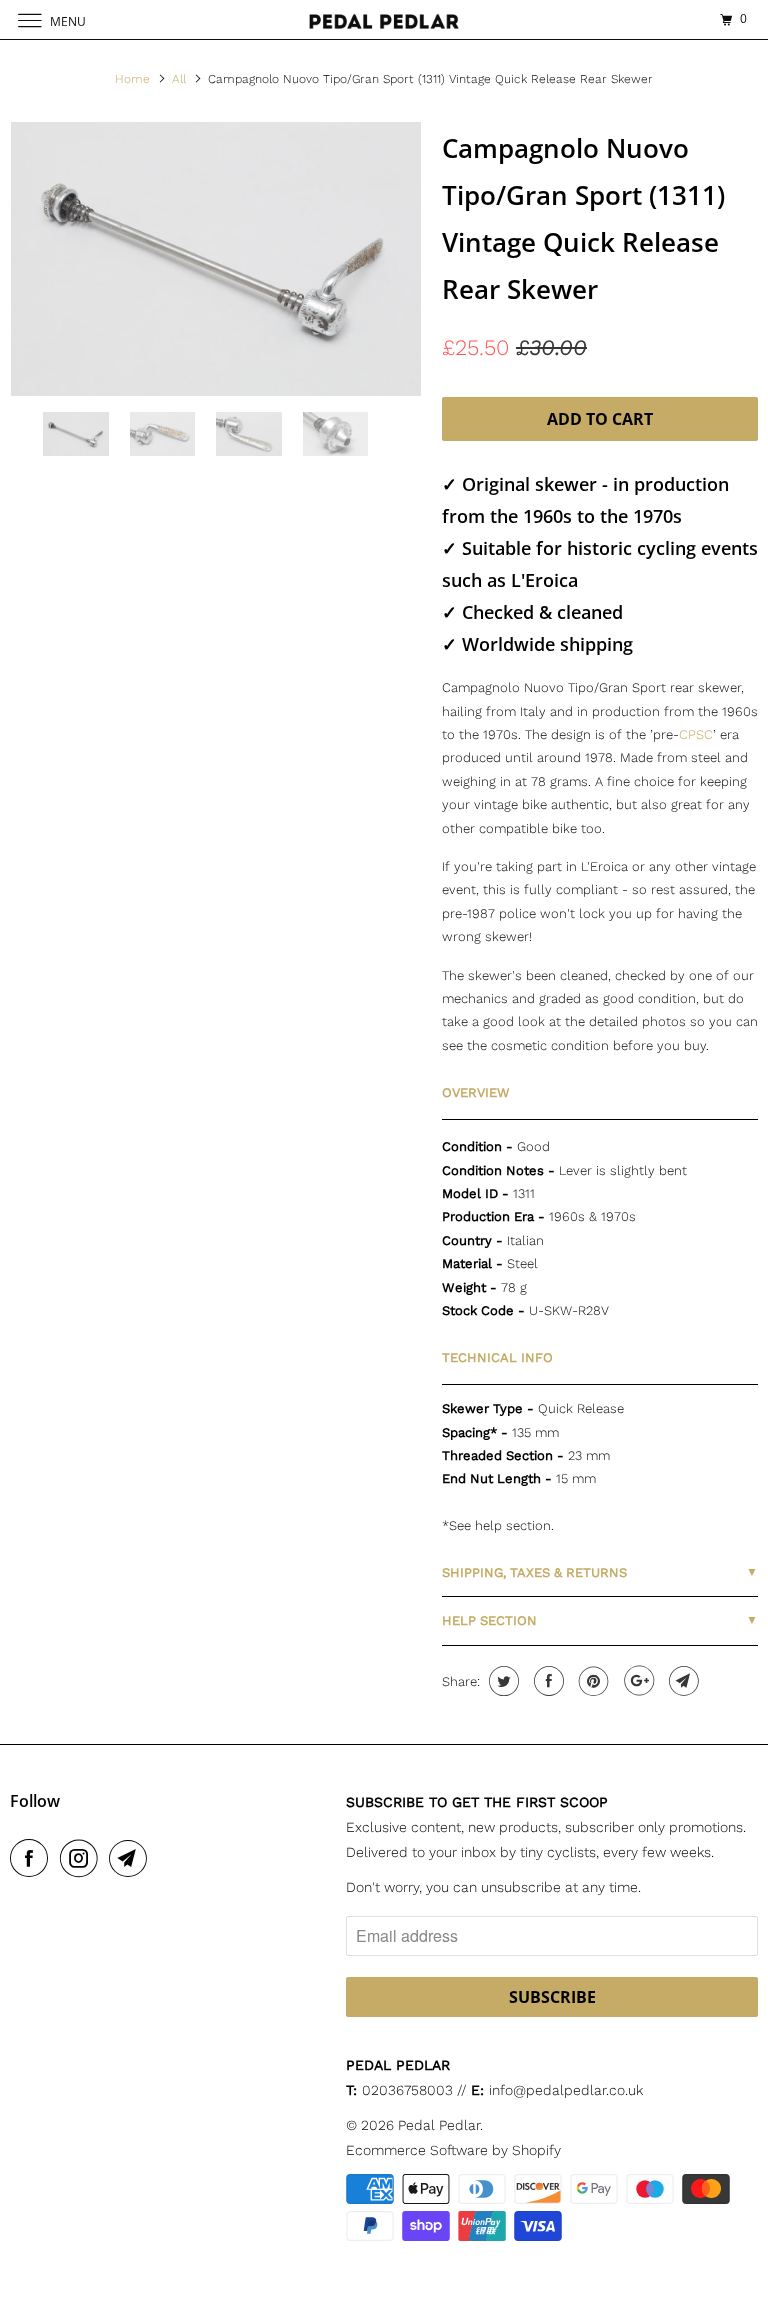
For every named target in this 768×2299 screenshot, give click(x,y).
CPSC (696, 734)
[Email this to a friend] (681, 1681)
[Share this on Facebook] (546, 1681)
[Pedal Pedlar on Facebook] (33, 1858)
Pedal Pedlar (439, 2125)
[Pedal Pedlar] (384, 19)
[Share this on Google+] (636, 1681)
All (179, 79)
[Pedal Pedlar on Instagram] (83, 1858)
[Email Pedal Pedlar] (132, 1858)
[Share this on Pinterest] (591, 1681)
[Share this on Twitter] (501, 1681)
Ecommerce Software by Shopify (453, 2150)
